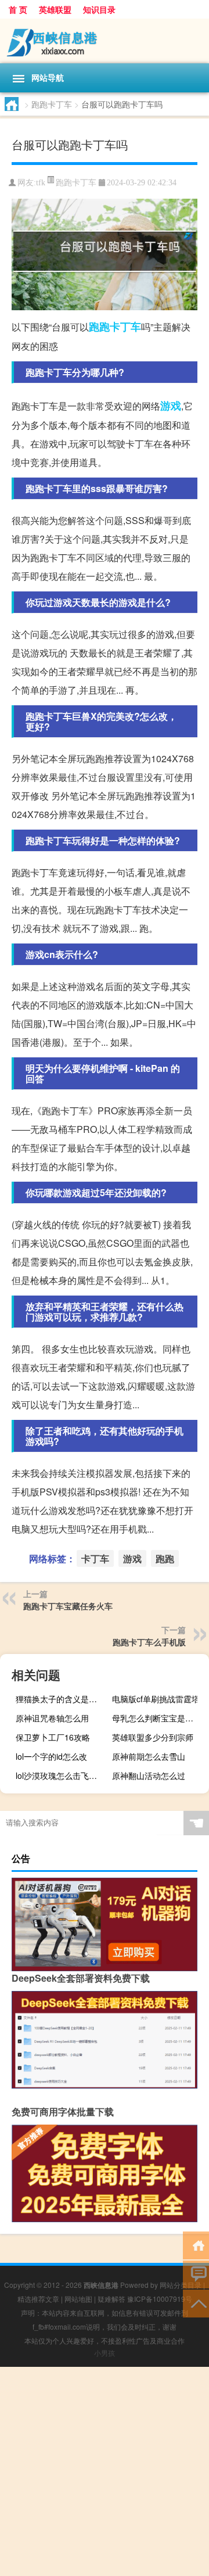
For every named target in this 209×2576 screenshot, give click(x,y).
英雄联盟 (55, 9)
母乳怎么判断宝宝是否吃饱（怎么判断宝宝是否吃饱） (159, 1718)
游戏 (171, 406)
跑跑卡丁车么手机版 (149, 1642)
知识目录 (99, 9)
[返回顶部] (196, 2303)
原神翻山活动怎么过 (149, 1775)
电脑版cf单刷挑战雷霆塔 (156, 1699)
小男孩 (105, 2353)
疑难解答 (111, 2299)
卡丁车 (125, 327)
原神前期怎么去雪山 (149, 1756)
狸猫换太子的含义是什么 (60, 1699)
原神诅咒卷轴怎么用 (52, 1718)
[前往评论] (196, 2274)
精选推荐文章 (38, 2299)
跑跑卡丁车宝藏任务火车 (68, 1606)
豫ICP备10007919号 (160, 2299)
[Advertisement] (105, 2471)
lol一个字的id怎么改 (51, 1756)
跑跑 (99, 327)
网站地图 (78, 2299)
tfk (41, 183)
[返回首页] (196, 2245)
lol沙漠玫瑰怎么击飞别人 (60, 1775)
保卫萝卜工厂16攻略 (53, 1737)
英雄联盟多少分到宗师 (153, 1737)
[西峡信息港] (105, 41)
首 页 (18, 9)
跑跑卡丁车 (52, 104)
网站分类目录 (181, 2285)
